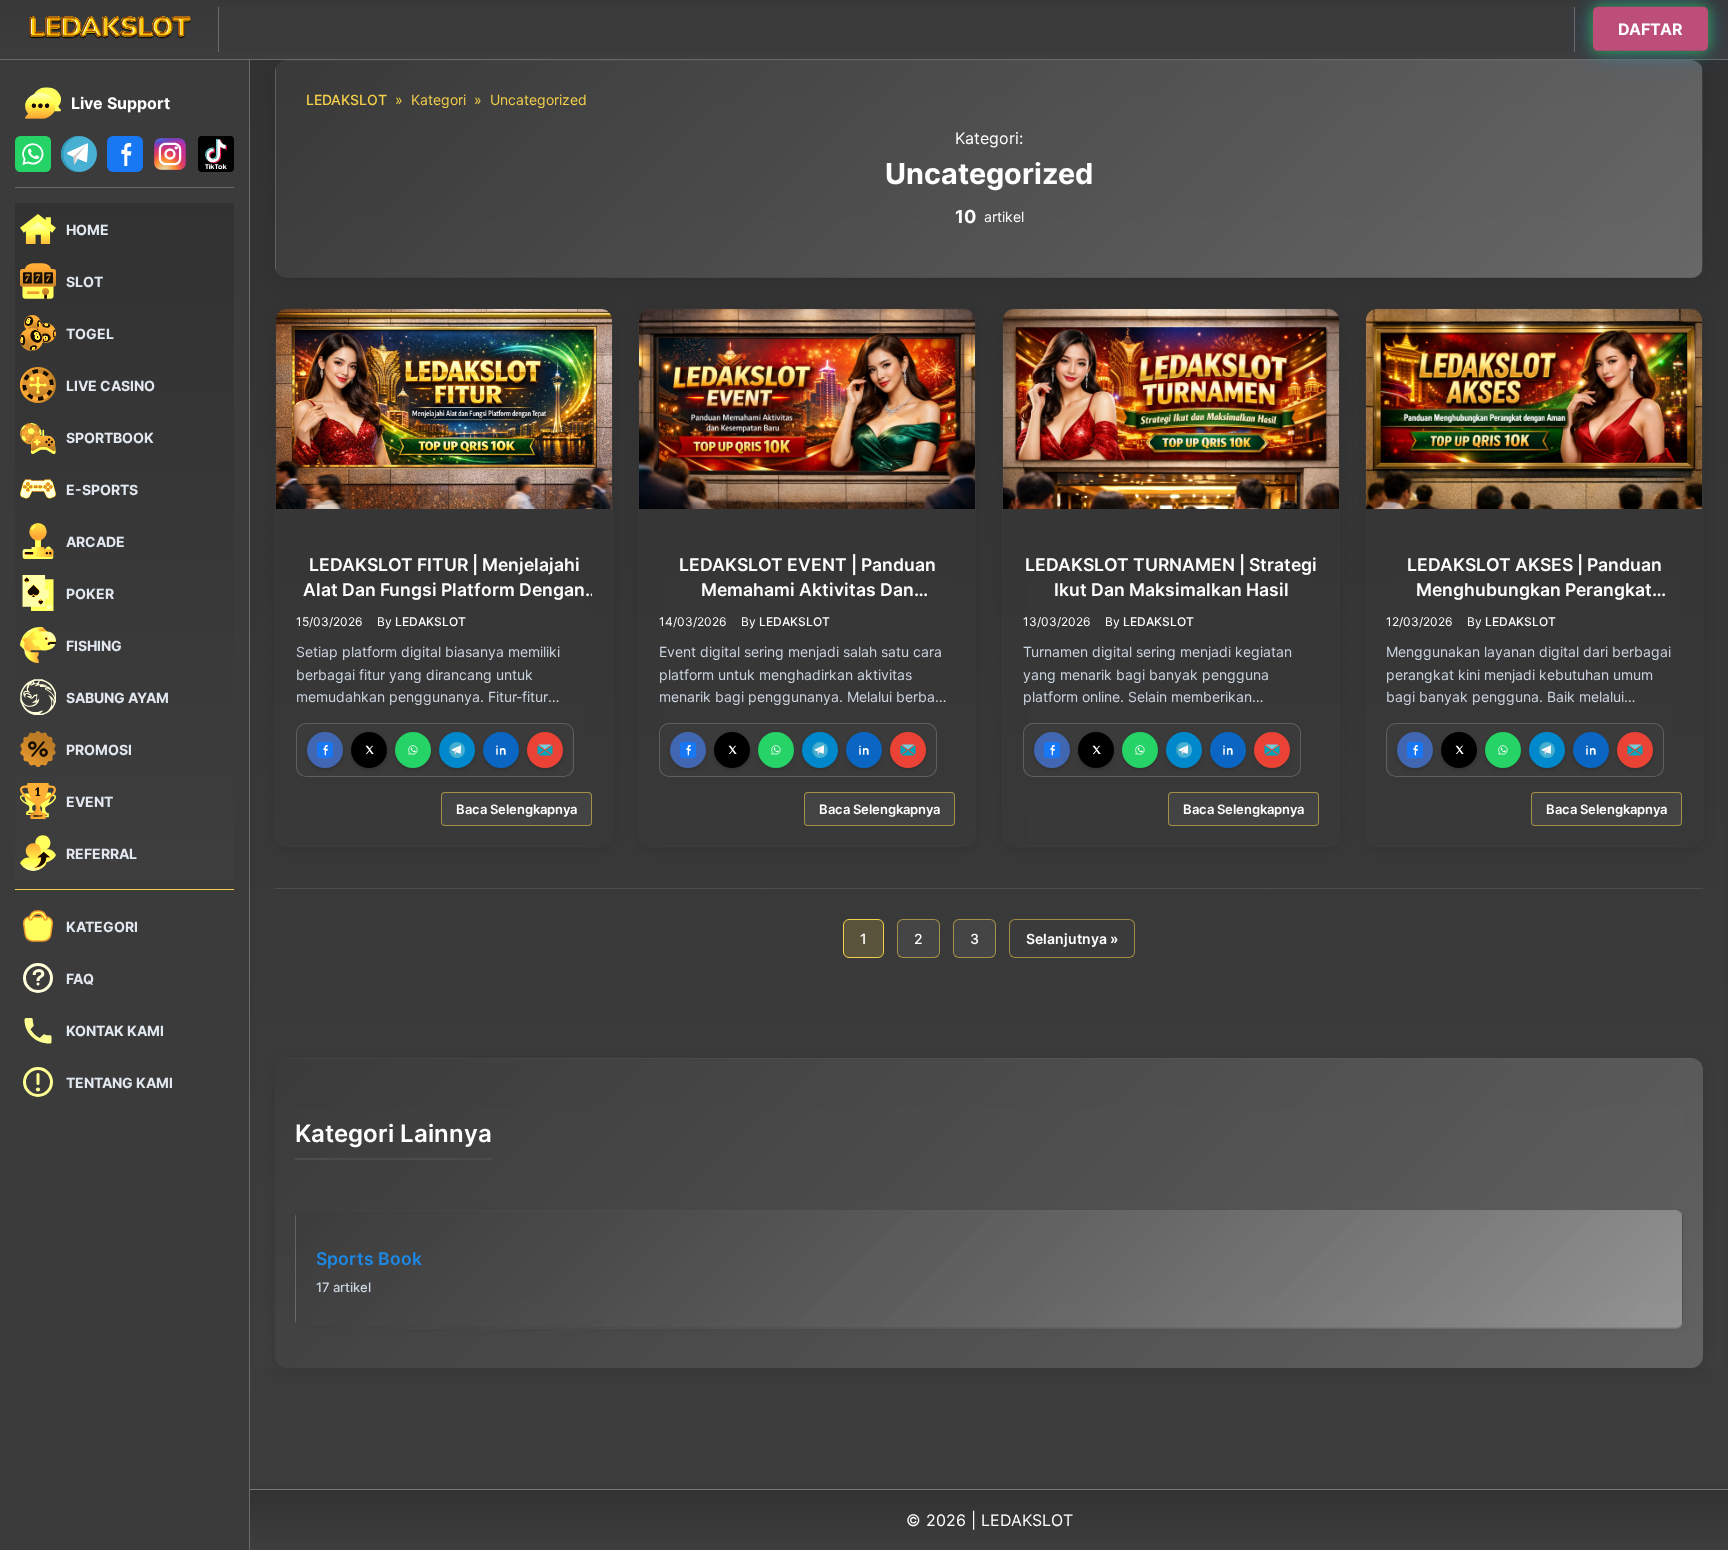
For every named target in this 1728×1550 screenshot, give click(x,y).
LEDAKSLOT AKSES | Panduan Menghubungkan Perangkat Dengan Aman (1533, 578)
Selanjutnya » (1072, 938)
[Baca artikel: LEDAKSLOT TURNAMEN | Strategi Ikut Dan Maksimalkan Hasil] (1171, 409)
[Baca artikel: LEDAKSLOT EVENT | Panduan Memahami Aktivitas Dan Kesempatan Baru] (807, 409)
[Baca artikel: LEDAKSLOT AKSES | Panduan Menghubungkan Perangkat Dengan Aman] (1534, 409)
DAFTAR (1650, 27)
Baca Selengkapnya (516, 810)
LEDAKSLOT (346, 99)
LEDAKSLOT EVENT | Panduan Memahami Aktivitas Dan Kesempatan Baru (807, 578)
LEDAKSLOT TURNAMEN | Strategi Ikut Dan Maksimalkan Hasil (1171, 577)
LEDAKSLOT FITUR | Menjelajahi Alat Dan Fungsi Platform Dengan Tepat (444, 578)
